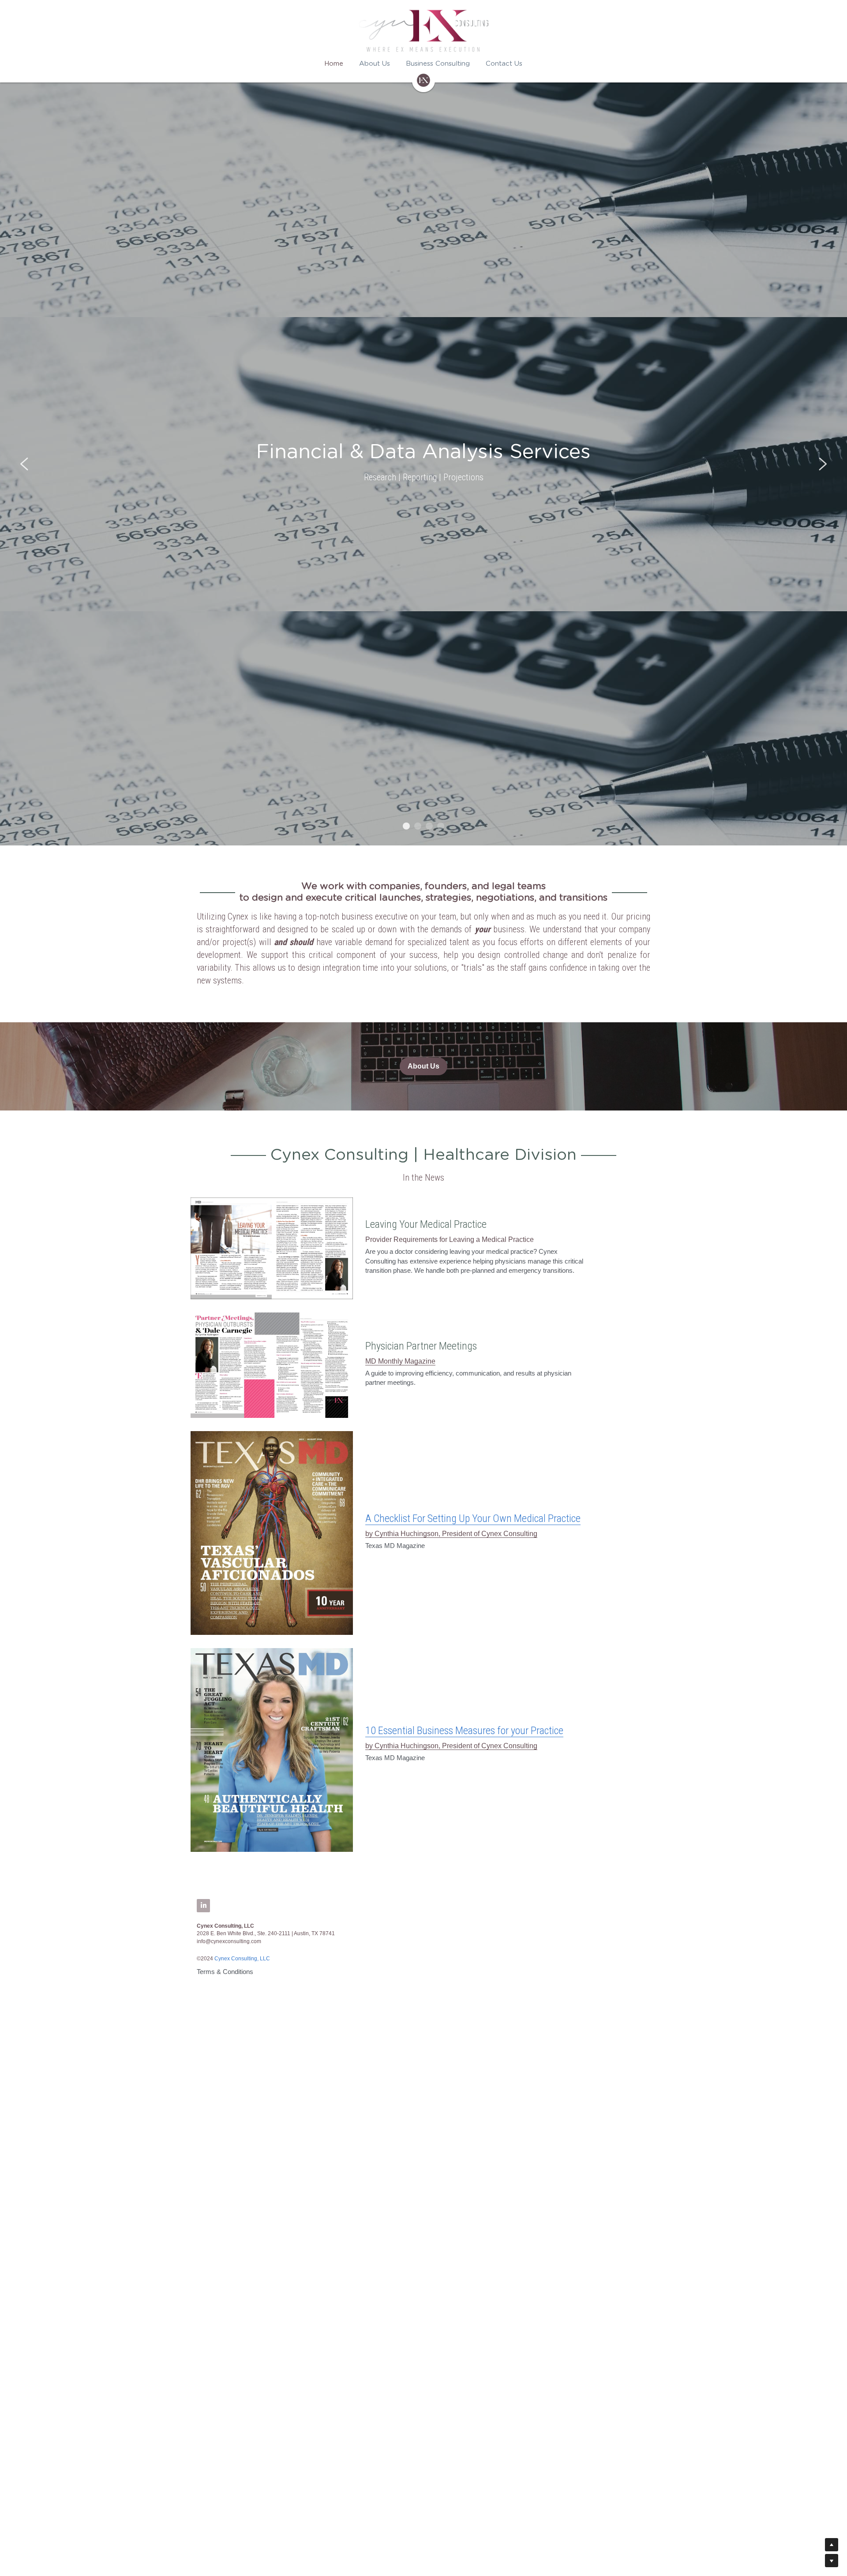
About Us (423, 1066)
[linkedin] (203, 1906)
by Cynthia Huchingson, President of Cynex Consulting (451, 1534)
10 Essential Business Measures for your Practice (464, 1731)
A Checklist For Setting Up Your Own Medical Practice (473, 1518)
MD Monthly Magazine (400, 1361)
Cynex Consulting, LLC (242, 1959)
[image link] (272, 1248)
